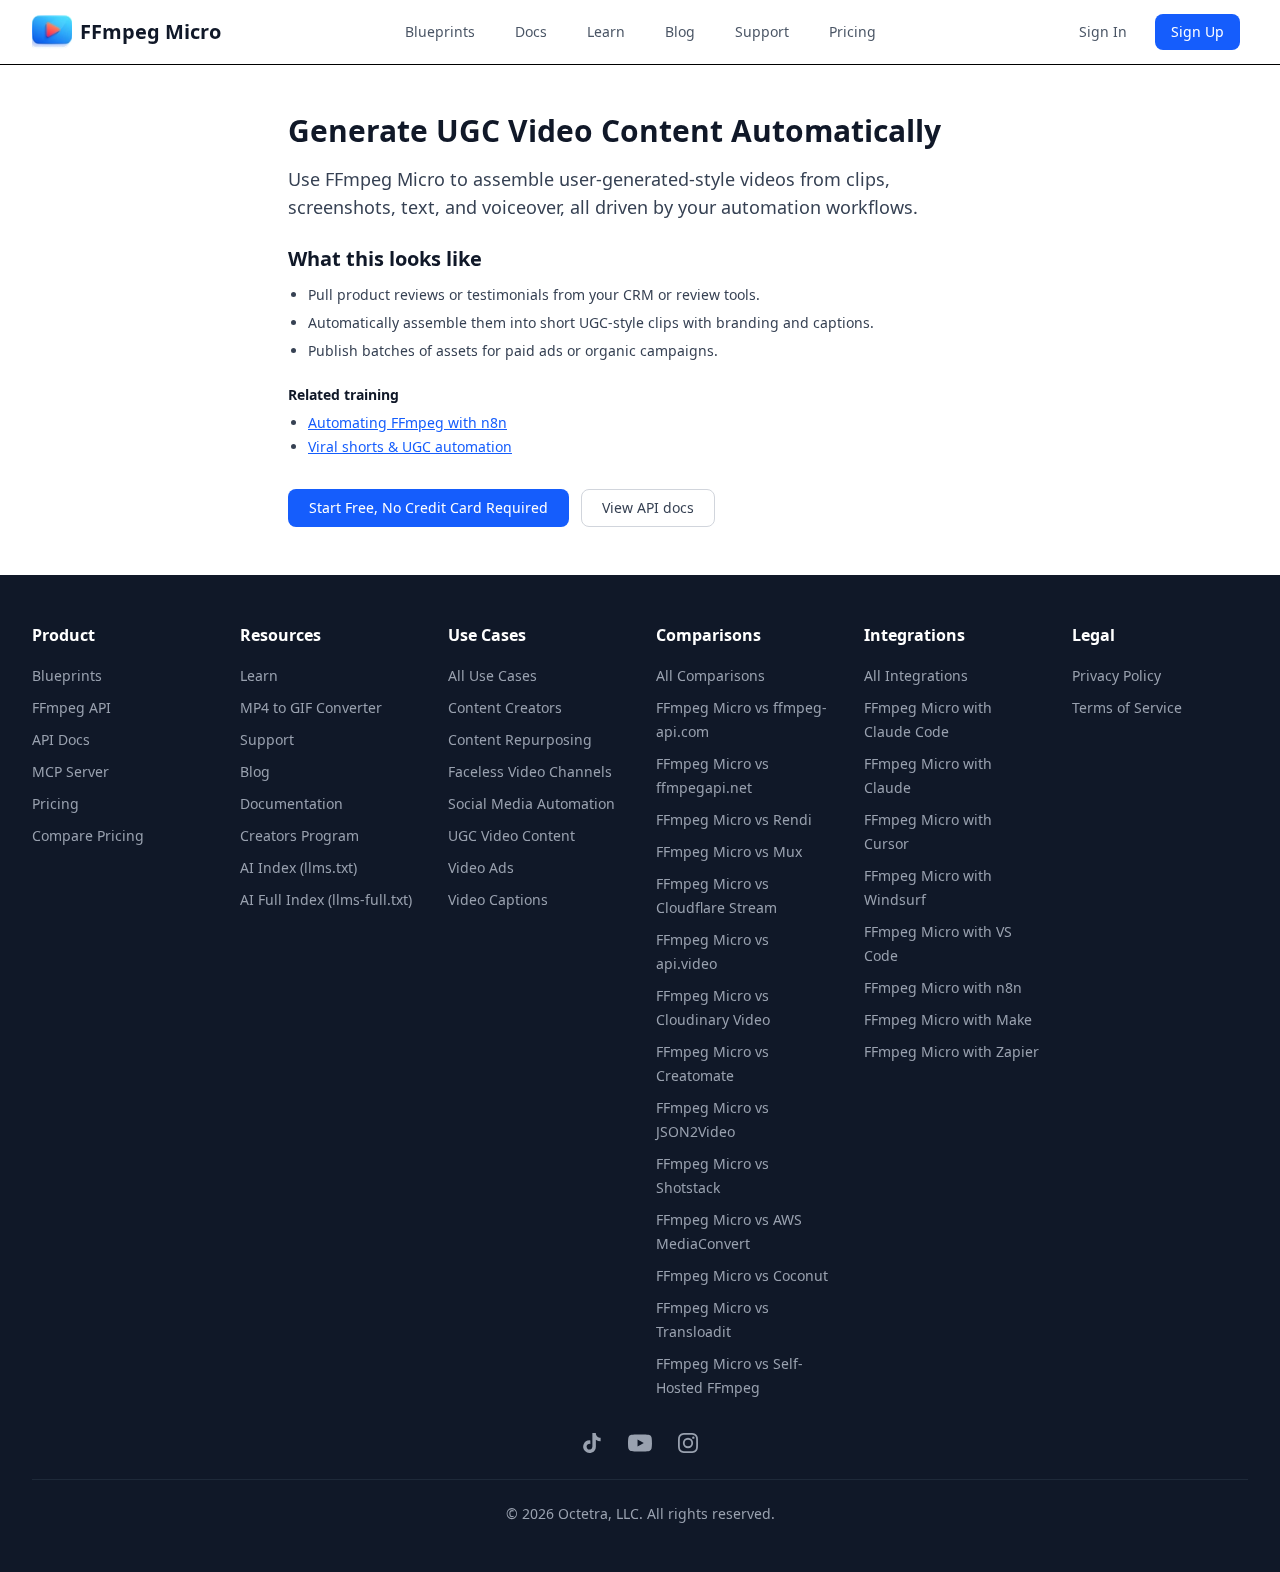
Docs (531, 31)
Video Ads (481, 867)
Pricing (852, 31)
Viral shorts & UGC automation (410, 446)
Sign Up (1197, 31)
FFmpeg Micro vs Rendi (734, 819)
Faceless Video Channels (530, 771)
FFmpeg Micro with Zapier (951, 1051)
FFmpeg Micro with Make (948, 1019)
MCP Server (70, 771)
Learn (606, 31)
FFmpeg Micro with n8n (943, 987)
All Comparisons (710, 675)
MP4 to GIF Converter (311, 707)
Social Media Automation (531, 803)
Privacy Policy (1116, 675)
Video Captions (498, 899)
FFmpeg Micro (150, 31)
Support (762, 31)
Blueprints (440, 31)
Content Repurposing (520, 739)
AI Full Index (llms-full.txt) (326, 899)
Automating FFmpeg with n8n (407, 422)
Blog (680, 31)
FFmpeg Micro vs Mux (729, 851)
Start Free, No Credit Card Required (428, 507)
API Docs (61, 739)
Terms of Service (1127, 707)
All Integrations (916, 675)
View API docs (648, 507)
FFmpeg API (71, 707)
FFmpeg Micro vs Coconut (742, 1275)
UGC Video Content (511, 835)
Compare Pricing (88, 835)
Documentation (291, 803)
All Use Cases (492, 675)
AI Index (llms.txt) (298, 867)
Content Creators (505, 707)
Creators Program (299, 835)
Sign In (1103, 31)
